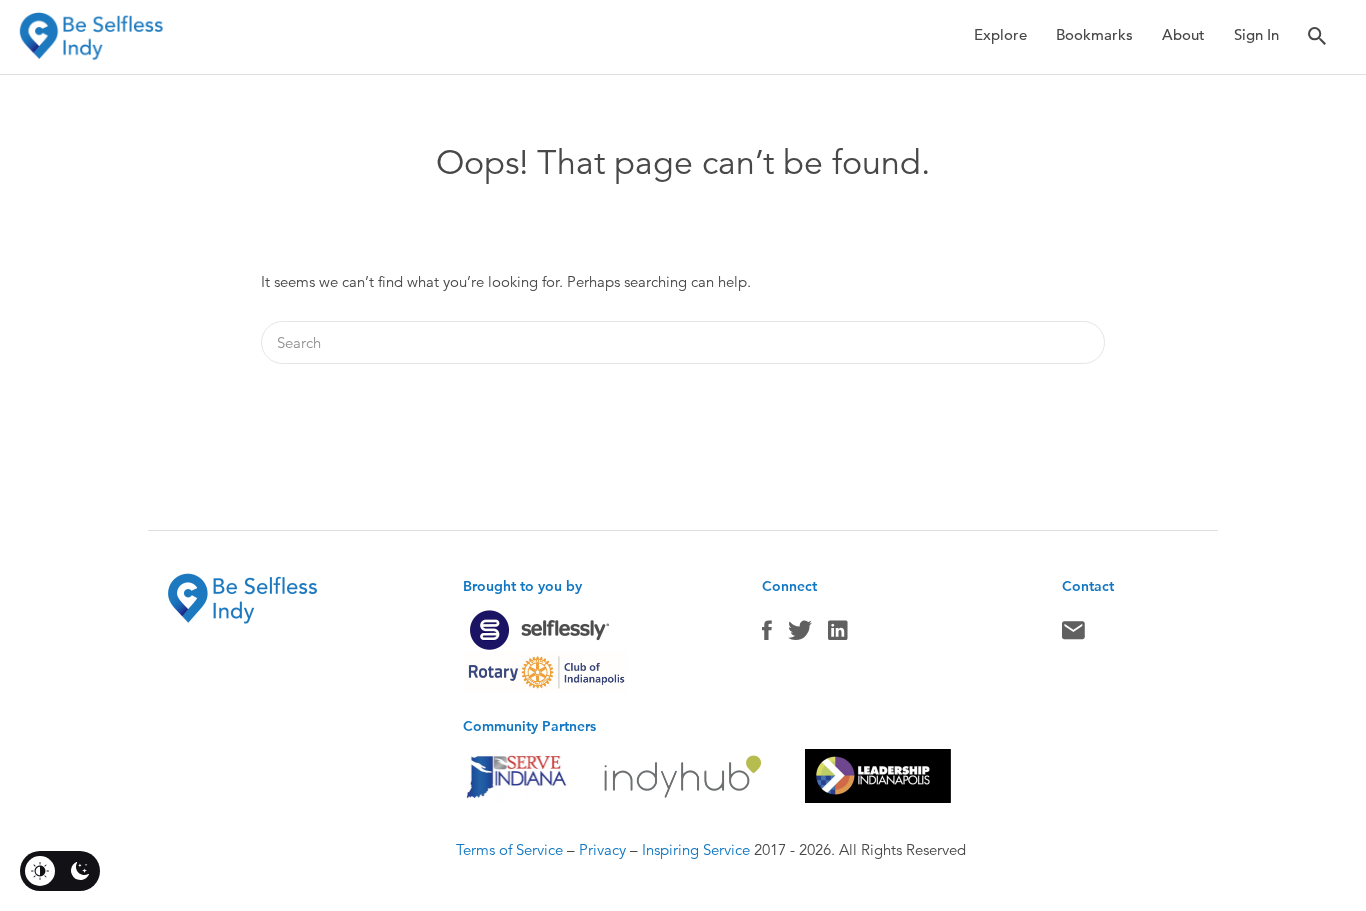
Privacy (602, 849)
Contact (1073, 635)
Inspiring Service (696, 849)
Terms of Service (509, 849)
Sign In (1256, 34)
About (1183, 34)
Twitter (800, 635)
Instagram (838, 635)
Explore (1000, 34)
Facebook (767, 635)
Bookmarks (1094, 34)
